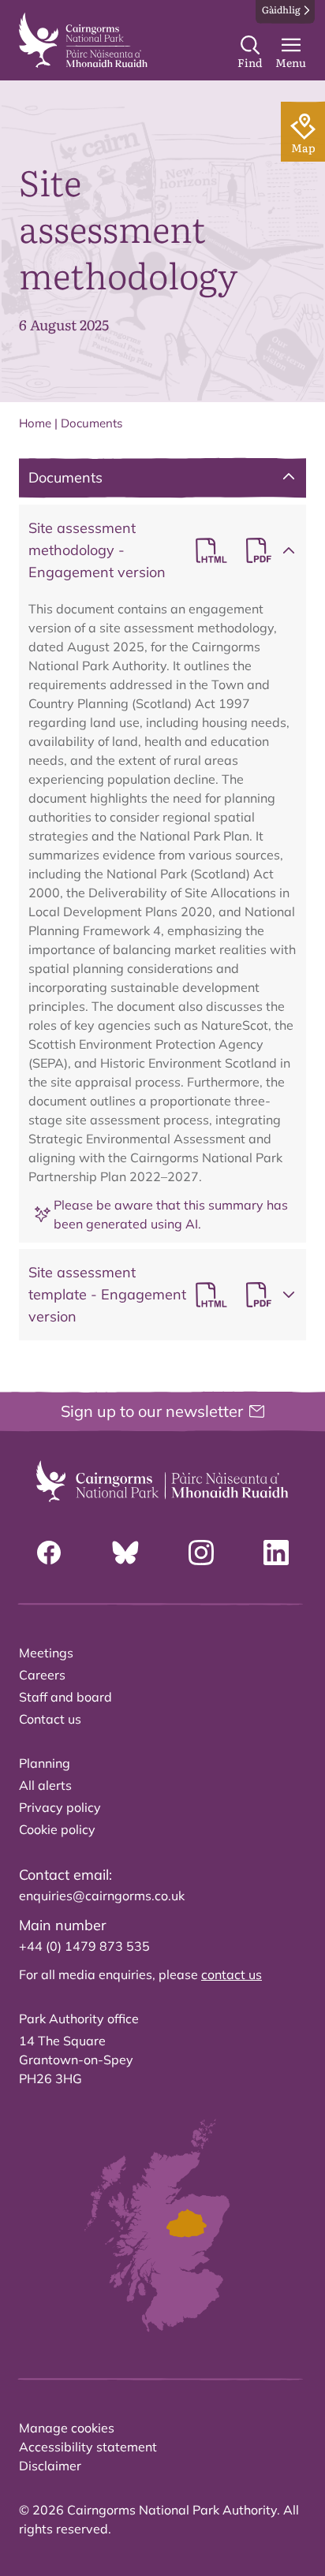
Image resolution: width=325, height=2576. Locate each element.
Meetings (46, 1653)
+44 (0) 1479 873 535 (84, 1946)
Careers (42, 1675)
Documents (92, 423)
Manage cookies (67, 2428)
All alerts (45, 1785)
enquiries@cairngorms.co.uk (102, 1896)
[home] (83, 40)
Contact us (50, 1719)
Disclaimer (50, 2466)
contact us (232, 1974)
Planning (45, 1763)
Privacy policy (60, 1807)
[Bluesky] (125, 1553)
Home (35, 423)
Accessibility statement (88, 2447)
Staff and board (65, 1697)
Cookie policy (57, 1829)
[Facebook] (49, 1553)
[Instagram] (201, 1553)
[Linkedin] (276, 1553)
